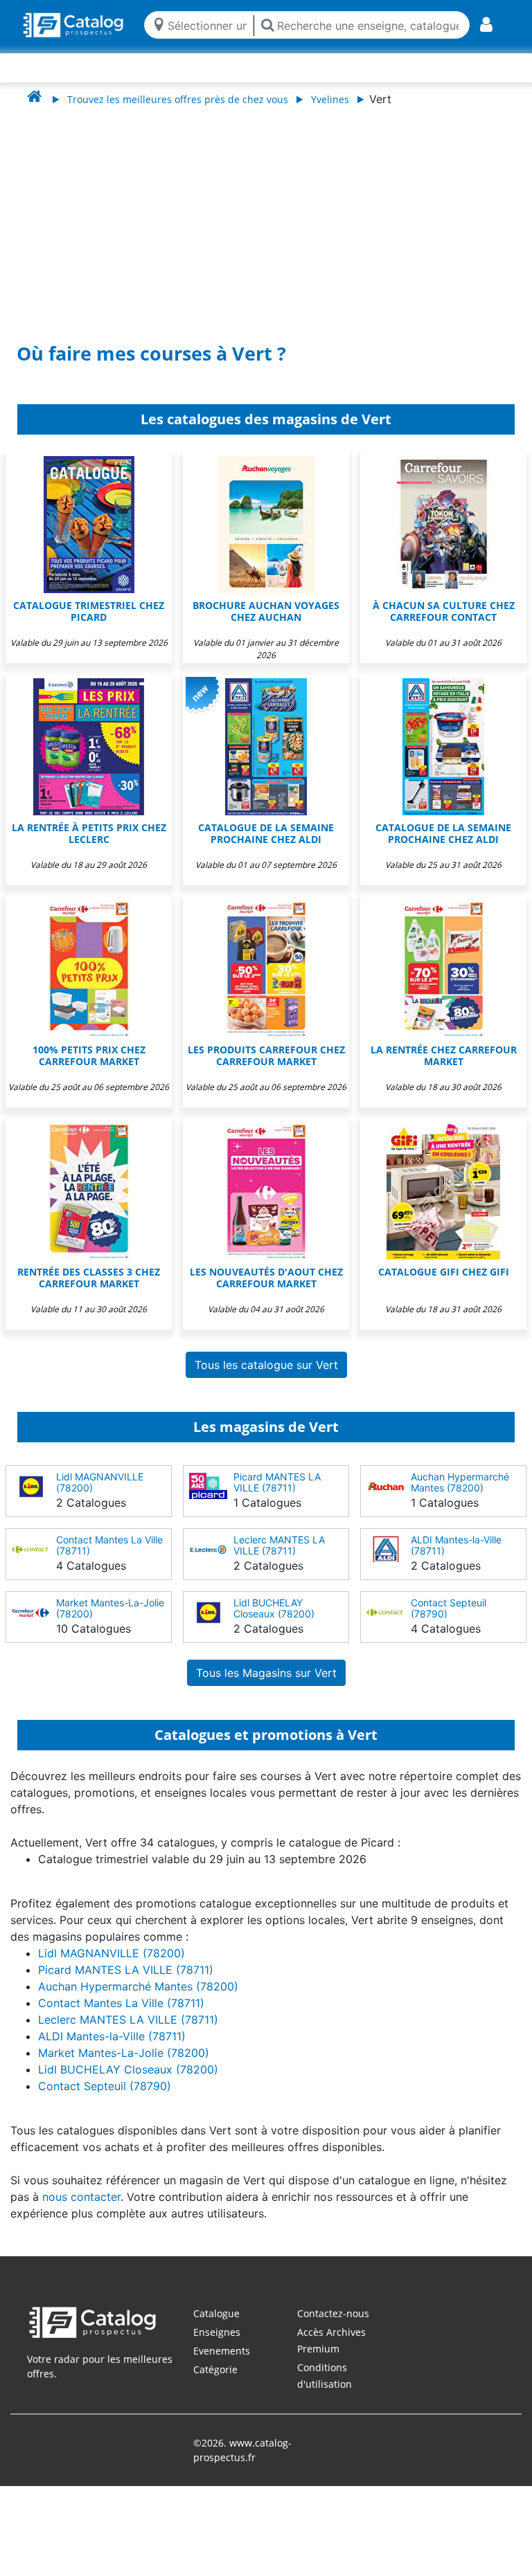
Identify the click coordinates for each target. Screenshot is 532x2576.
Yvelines (330, 99)
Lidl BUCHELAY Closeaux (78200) (274, 1608)
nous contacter (81, 2197)
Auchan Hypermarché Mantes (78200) (460, 1482)
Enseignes (217, 2332)
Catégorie (215, 2369)
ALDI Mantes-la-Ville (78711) (456, 1545)
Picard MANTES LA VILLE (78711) (277, 1482)
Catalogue (216, 2313)
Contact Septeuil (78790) (449, 1608)
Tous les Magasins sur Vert (266, 1673)
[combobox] (207, 25)
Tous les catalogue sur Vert (266, 1365)
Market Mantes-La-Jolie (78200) (110, 1608)
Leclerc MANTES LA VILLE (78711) (279, 1545)
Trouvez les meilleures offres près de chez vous (178, 99)
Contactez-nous (333, 2313)
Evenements (222, 2351)
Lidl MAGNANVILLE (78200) (100, 1482)
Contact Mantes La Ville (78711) (109, 1545)
